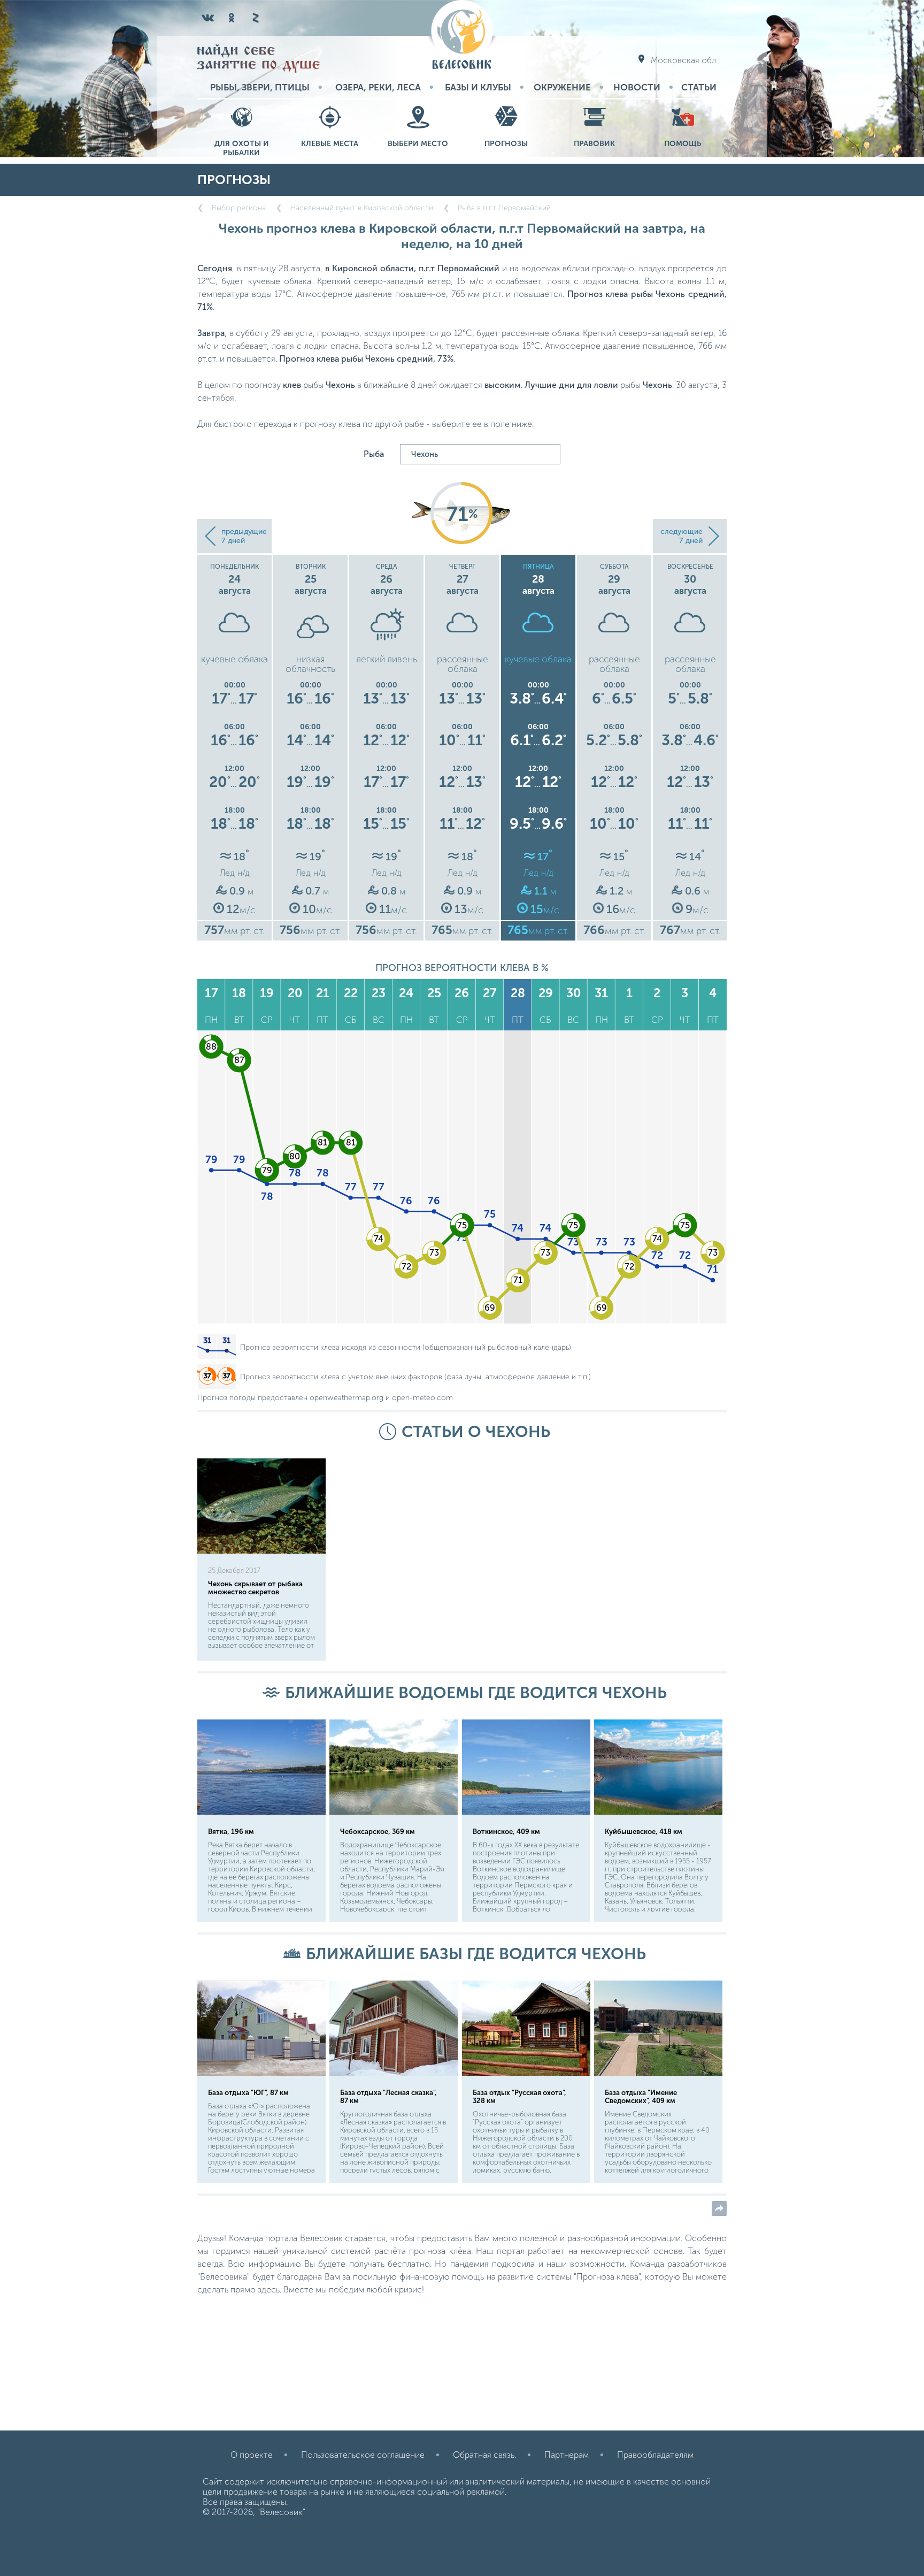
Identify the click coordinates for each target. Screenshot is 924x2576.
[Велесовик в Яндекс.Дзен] (255, 18)
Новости (637, 87)
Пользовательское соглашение (363, 2455)
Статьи (699, 87)
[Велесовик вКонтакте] (208, 18)
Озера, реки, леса (378, 87)
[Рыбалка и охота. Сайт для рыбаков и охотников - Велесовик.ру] (462, 36)
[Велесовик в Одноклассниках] (232, 18)
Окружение (562, 87)
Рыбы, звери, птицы (260, 87)
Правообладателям (655, 2455)
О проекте (252, 2455)
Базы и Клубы (478, 87)
